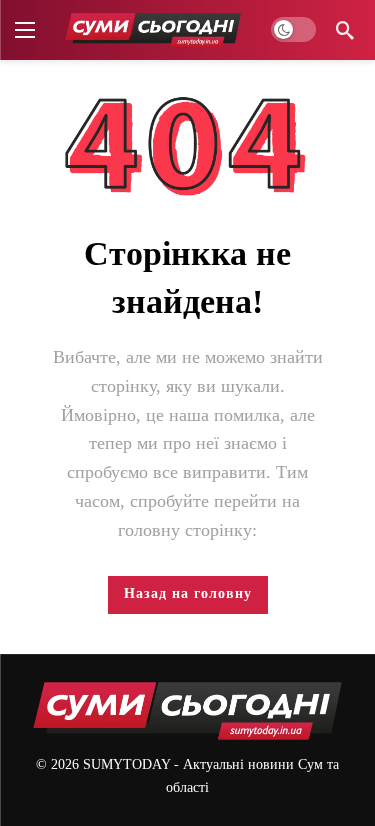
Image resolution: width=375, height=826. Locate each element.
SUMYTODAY (126, 764)
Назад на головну (188, 593)
